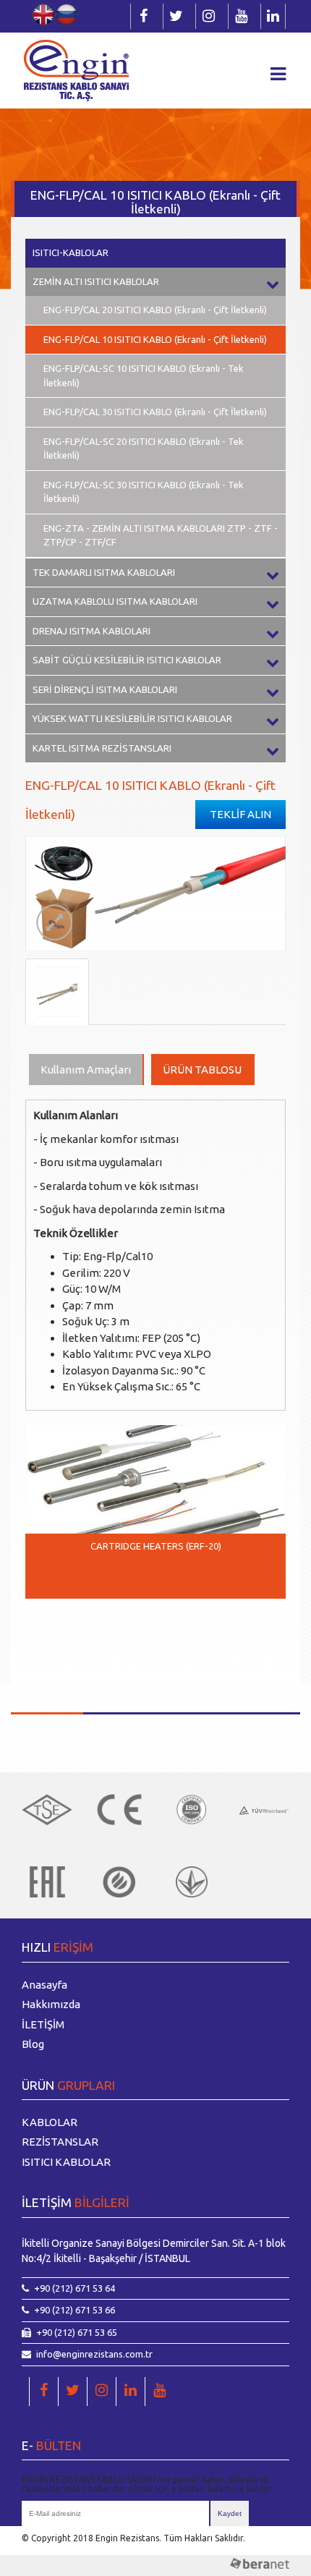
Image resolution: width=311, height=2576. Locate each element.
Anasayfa (44, 1985)
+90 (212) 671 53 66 (74, 2310)
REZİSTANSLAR (60, 2142)
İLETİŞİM (43, 2024)
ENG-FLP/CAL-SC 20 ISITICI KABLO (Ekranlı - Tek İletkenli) (144, 449)
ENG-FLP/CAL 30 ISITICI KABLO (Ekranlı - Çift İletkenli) (155, 412)
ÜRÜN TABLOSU (202, 1070)
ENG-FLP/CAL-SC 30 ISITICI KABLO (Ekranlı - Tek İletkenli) (144, 492)
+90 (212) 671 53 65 (77, 2332)
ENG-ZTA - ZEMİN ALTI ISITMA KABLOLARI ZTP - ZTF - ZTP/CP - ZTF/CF (161, 535)
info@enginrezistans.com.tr (94, 2354)
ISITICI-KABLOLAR (71, 252)
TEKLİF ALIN (240, 814)
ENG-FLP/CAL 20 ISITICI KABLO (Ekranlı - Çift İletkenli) (155, 310)
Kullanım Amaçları (86, 1070)
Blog (33, 2044)
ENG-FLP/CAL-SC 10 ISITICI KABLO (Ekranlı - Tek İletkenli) (144, 375)
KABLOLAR (50, 2122)
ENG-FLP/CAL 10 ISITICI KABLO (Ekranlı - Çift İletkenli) (155, 339)
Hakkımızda (51, 2004)
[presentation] (47, 1631)
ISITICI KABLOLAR (66, 2162)
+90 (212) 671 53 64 (74, 2288)
